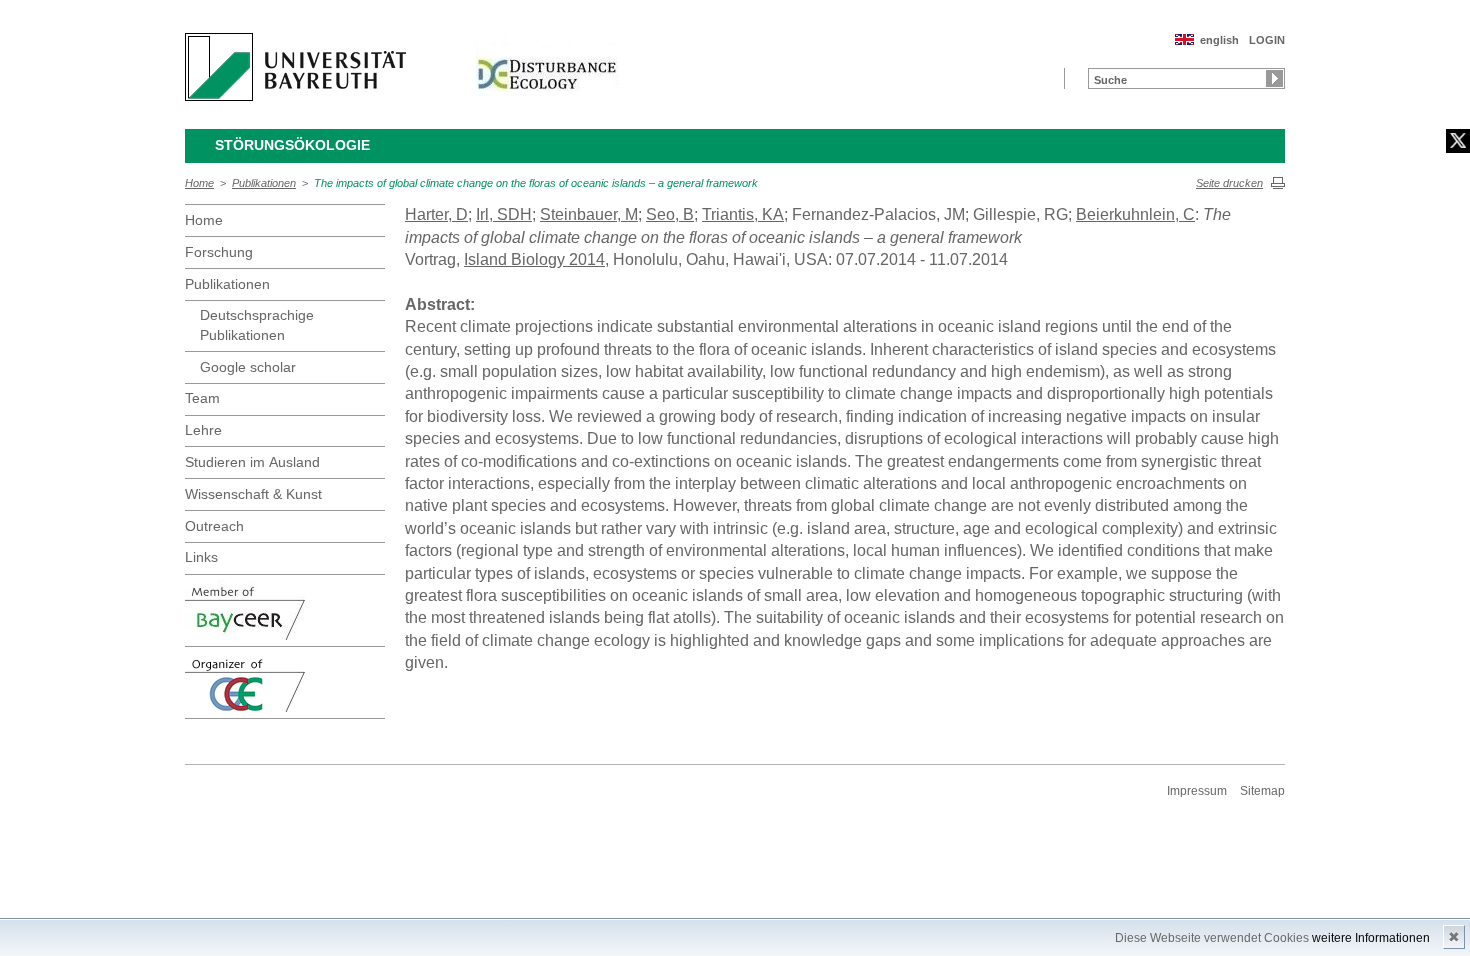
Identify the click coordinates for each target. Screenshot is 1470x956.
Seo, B (670, 214)
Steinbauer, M (589, 214)
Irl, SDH (504, 214)
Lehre (203, 430)
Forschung (219, 252)
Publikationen (264, 183)
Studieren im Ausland (252, 462)
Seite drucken (1229, 183)
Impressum (1197, 791)
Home (199, 183)
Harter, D (436, 214)
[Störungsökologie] (547, 67)
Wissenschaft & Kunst (253, 494)
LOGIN (1267, 40)
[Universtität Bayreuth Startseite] (295, 67)
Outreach (214, 526)
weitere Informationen (1371, 938)
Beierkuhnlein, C (1135, 214)
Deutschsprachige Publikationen (257, 325)
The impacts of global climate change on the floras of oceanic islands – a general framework (536, 183)
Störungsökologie (292, 145)
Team (202, 398)
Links (201, 557)
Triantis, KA (743, 214)
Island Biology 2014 (534, 259)
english (1219, 40)
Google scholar (248, 367)
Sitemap (1262, 791)
